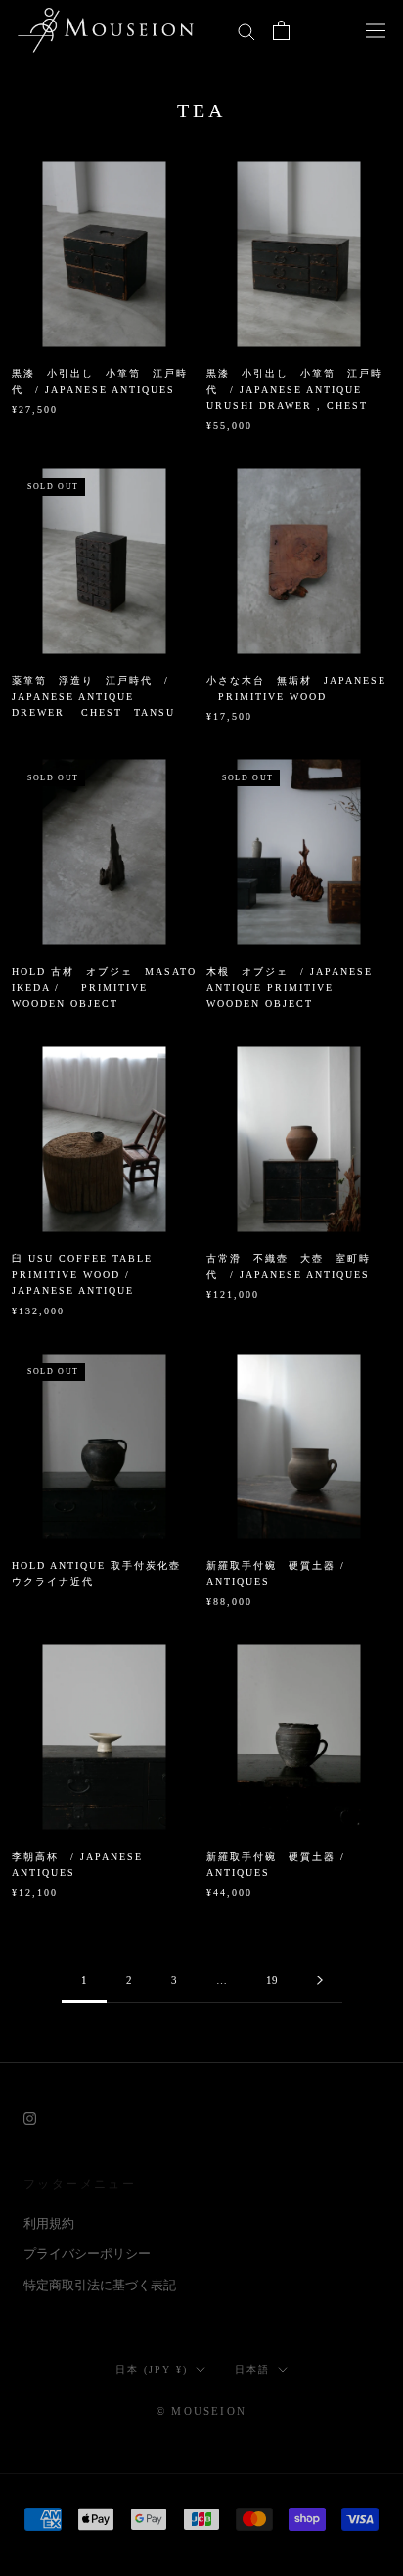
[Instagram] (30, 2117)
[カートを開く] (281, 30)
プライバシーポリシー (87, 2254)
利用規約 (49, 2223)
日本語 (252, 2369)
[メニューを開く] (376, 30)
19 (272, 1980)
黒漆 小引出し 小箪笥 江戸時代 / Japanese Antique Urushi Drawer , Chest (294, 389)
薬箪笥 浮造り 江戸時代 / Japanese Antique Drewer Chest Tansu (93, 696)
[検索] (246, 31)
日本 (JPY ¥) (152, 2369)
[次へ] (320, 1981)
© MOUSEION (201, 2411)
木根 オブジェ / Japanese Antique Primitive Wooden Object (290, 988)
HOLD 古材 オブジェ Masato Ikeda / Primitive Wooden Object (104, 988)
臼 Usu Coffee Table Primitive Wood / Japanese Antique (82, 1274)
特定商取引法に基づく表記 (100, 2285)
